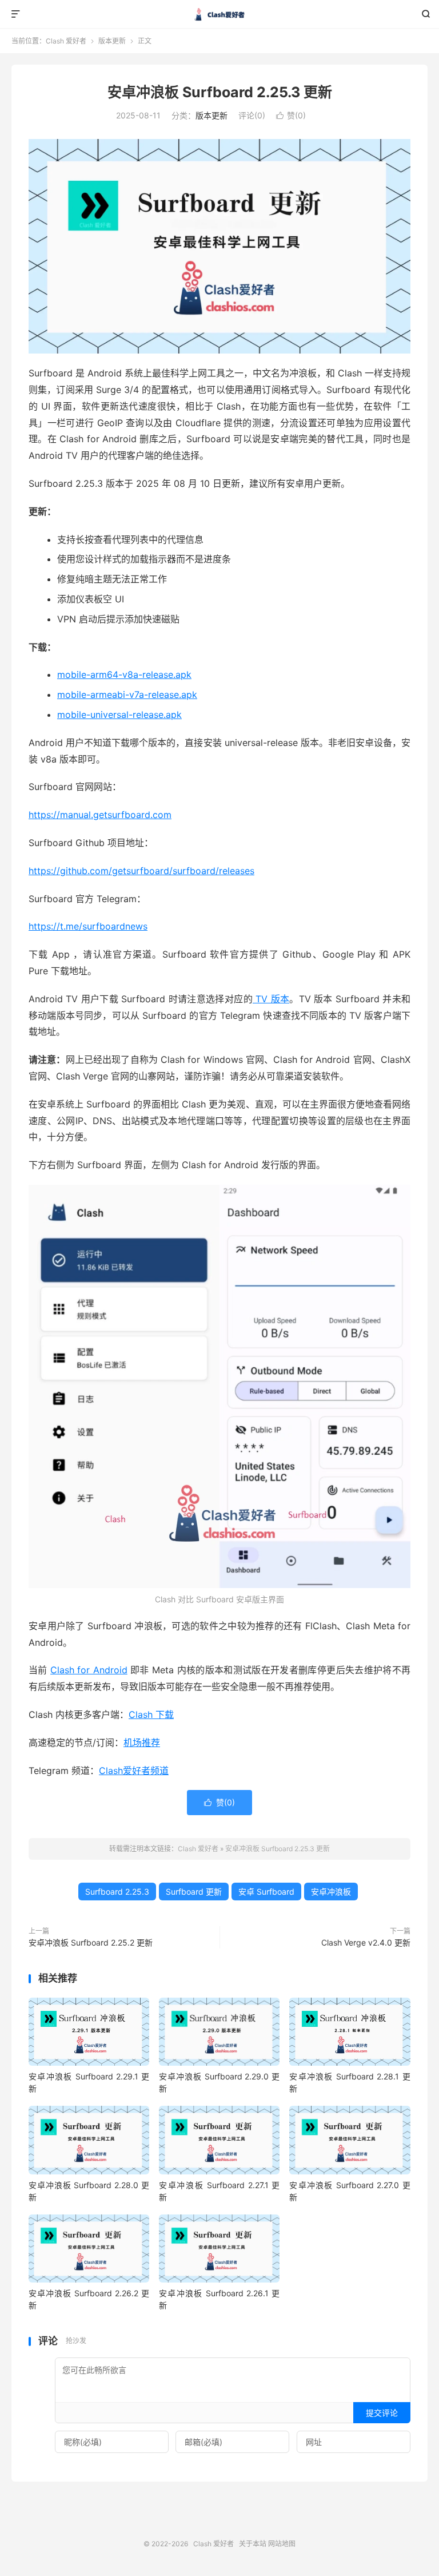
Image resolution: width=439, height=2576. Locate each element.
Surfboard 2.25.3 (117, 1892)
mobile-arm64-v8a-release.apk (124, 674)
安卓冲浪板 (331, 1892)
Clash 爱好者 (220, 14)
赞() (291, 115)
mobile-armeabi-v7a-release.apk (127, 694)
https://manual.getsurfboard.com (100, 815)
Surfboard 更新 (194, 1892)
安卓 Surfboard (266, 1892)
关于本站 (253, 2544)
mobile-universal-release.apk (119, 715)
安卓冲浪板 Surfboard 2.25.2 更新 (91, 1942)
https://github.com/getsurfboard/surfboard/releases (141, 871)
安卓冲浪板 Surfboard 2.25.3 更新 (220, 92)
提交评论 (382, 2413)
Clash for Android (89, 1670)
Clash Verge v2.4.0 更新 (366, 1942)
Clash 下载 (151, 1714)
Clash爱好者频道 (134, 1771)
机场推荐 (142, 1743)
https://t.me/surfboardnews (88, 926)
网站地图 (282, 2544)
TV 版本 (271, 999)
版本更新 (112, 41)
